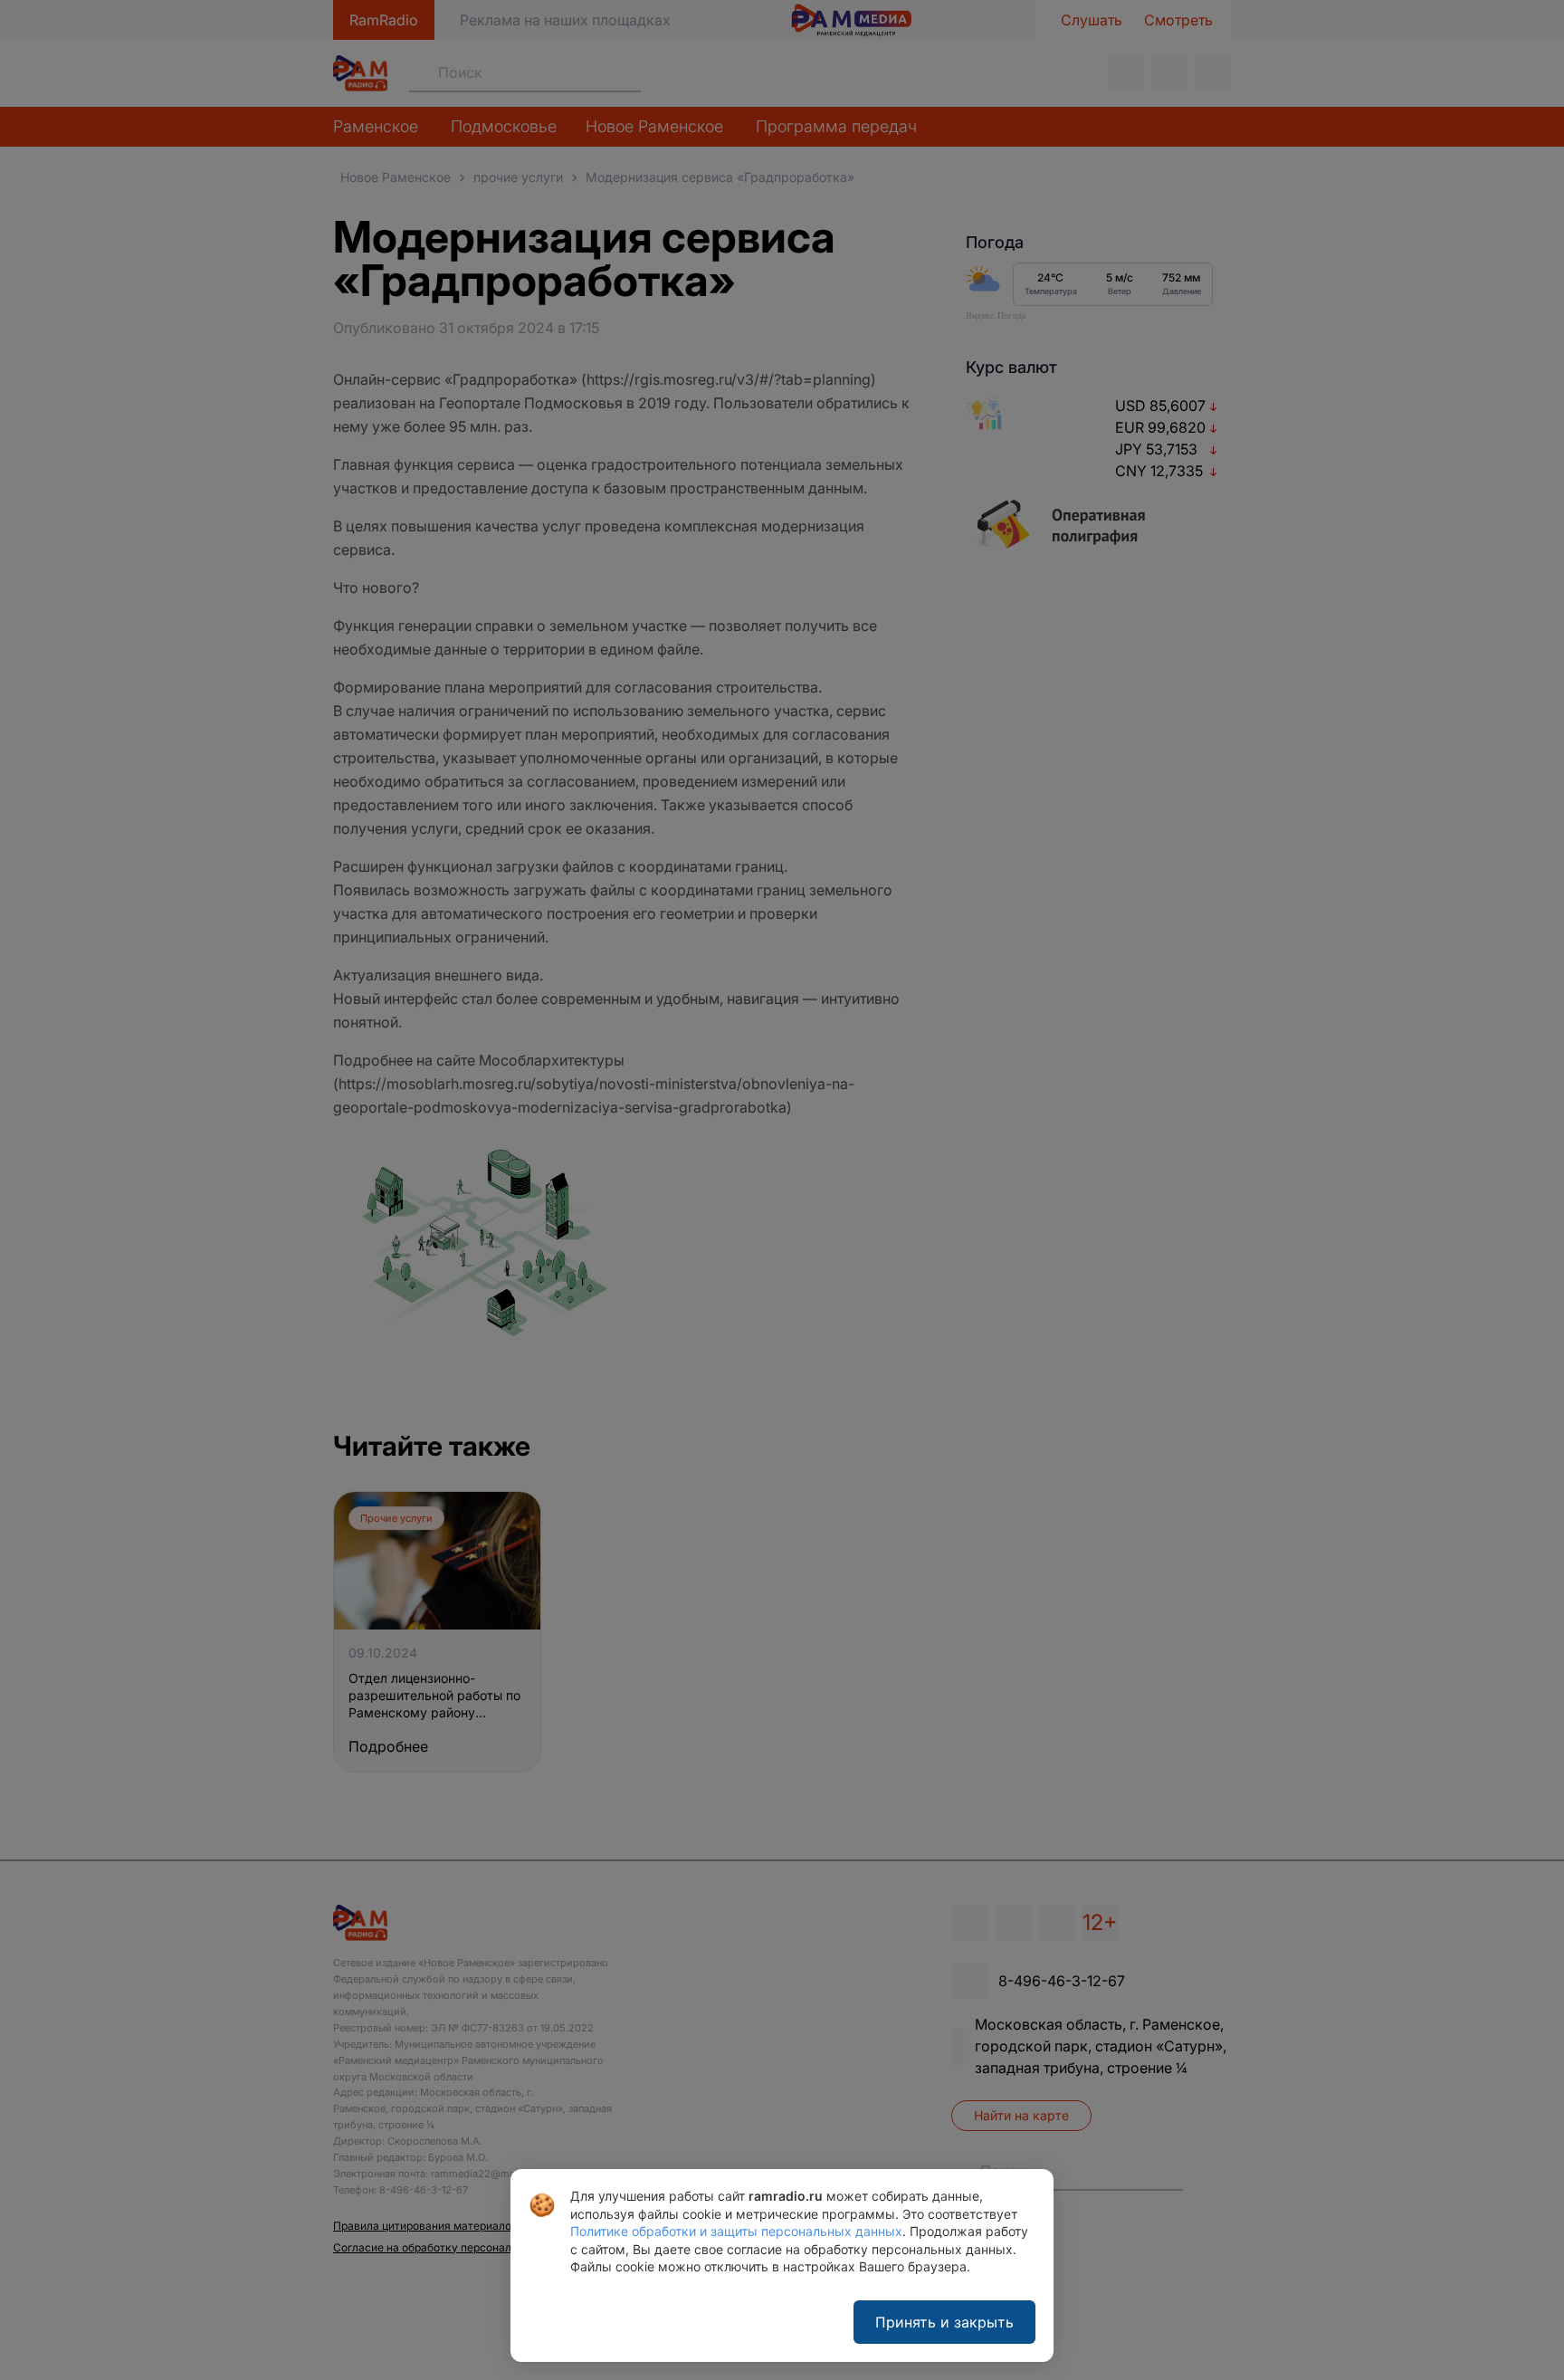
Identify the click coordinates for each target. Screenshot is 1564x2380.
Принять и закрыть (944, 2322)
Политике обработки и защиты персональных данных (736, 2231)
